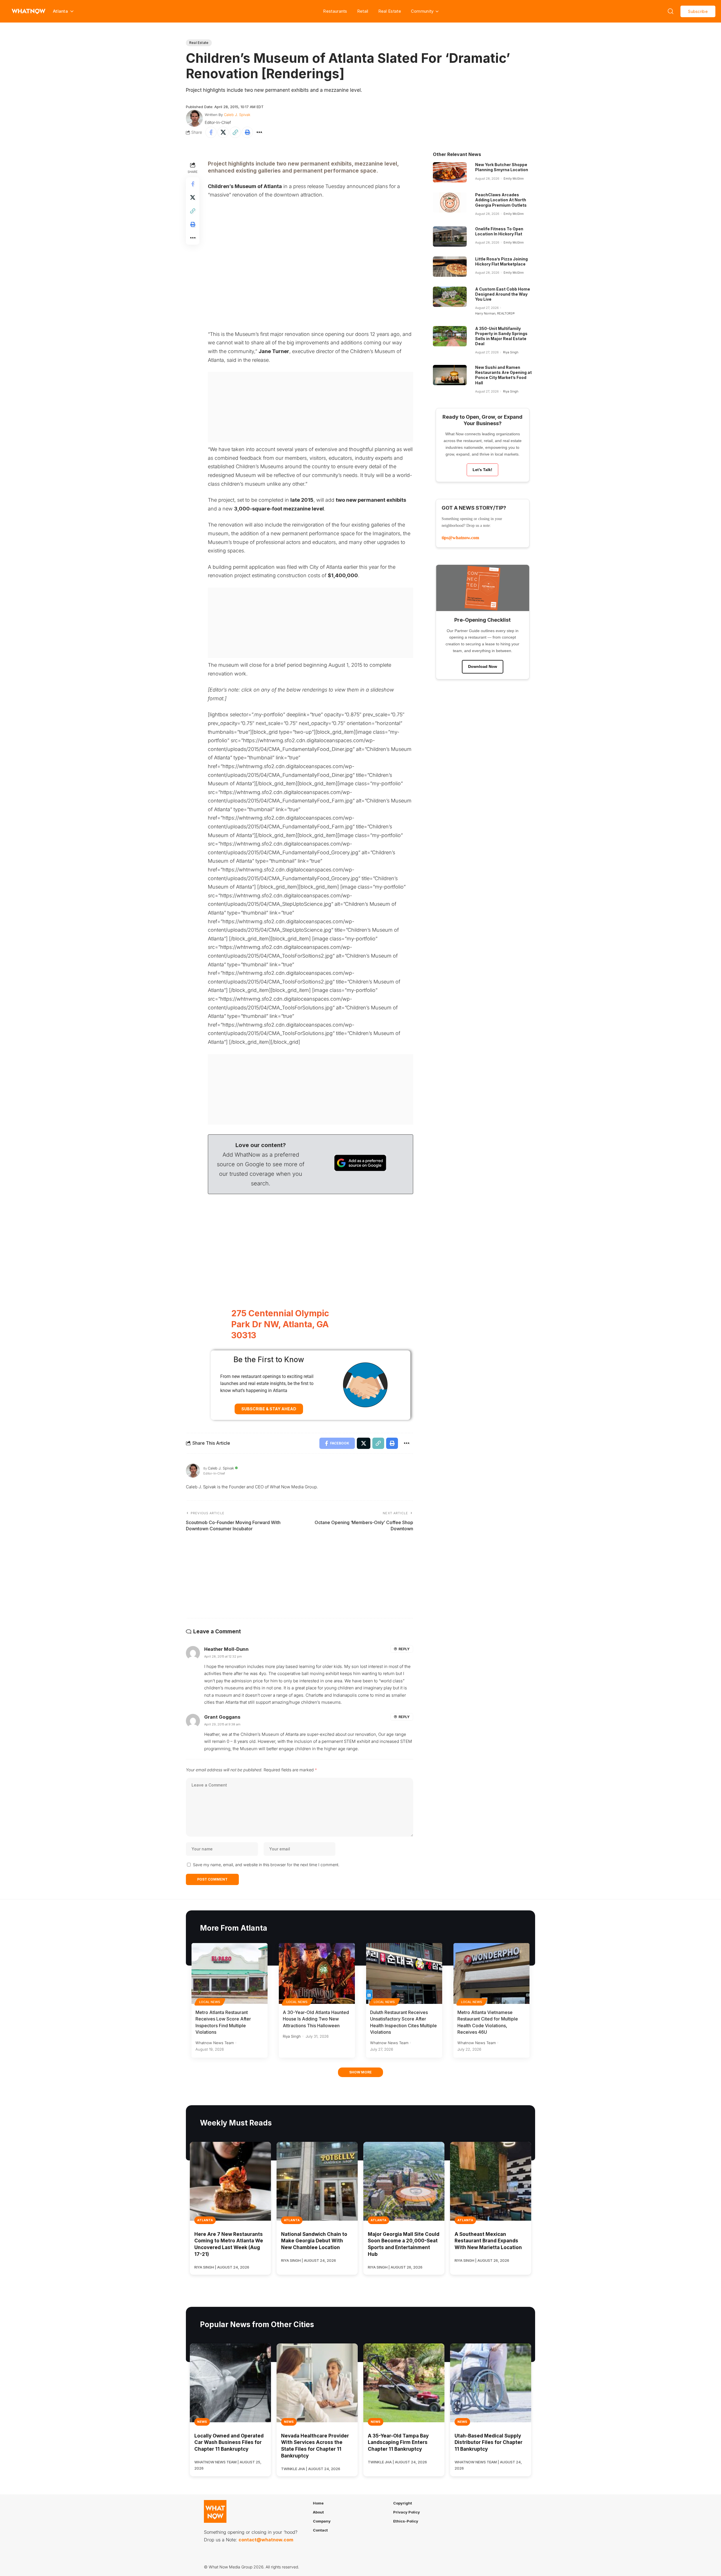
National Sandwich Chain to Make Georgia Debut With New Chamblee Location (314, 2241)
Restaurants (335, 11)
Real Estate (390, 11)
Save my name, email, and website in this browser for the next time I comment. (266, 1865)
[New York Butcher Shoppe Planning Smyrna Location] (450, 172)
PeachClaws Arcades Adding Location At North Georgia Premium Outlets (501, 200)
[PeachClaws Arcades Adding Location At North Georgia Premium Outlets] (450, 202)
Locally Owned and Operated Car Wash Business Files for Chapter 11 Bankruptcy (229, 2443)
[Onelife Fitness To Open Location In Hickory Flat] (450, 237)
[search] (671, 11)
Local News (210, 2002)
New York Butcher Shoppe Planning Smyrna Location (502, 167)
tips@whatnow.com (460, 538)
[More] (259, 132)
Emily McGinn (514, 179)
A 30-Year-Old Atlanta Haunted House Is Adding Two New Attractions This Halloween (316, 2019)
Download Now (483, 666)
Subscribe (698, 11)
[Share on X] (223, 132)
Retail (363, 11)
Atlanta (205, 2220)
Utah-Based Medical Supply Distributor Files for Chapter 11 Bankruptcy (489, 2443)
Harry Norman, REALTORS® (495, 313)
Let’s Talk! (482, 470)
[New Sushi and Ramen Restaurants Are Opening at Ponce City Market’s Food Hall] (450, 375)
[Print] (247, 132)
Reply (404, 1649)
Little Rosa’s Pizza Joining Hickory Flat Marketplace (501, 261)
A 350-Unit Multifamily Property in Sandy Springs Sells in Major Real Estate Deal (501, 336)
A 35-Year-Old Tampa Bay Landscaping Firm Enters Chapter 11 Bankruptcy (398, 2443)
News (202, 2422)
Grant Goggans (222, 1717)
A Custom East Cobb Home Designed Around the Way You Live (503, 294)
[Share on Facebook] (211, 132)
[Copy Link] (235, 132)
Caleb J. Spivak (237, 115)
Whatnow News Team (215, 2043)
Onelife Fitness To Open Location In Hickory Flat (499, 231)
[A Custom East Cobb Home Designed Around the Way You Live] (450, 297)
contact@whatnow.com (266, 2540)
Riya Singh (511, 352)
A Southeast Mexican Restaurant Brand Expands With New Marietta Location (488, 2241)
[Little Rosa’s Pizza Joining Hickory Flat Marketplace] (450, 267)
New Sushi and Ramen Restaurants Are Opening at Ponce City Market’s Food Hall (503, 375)
